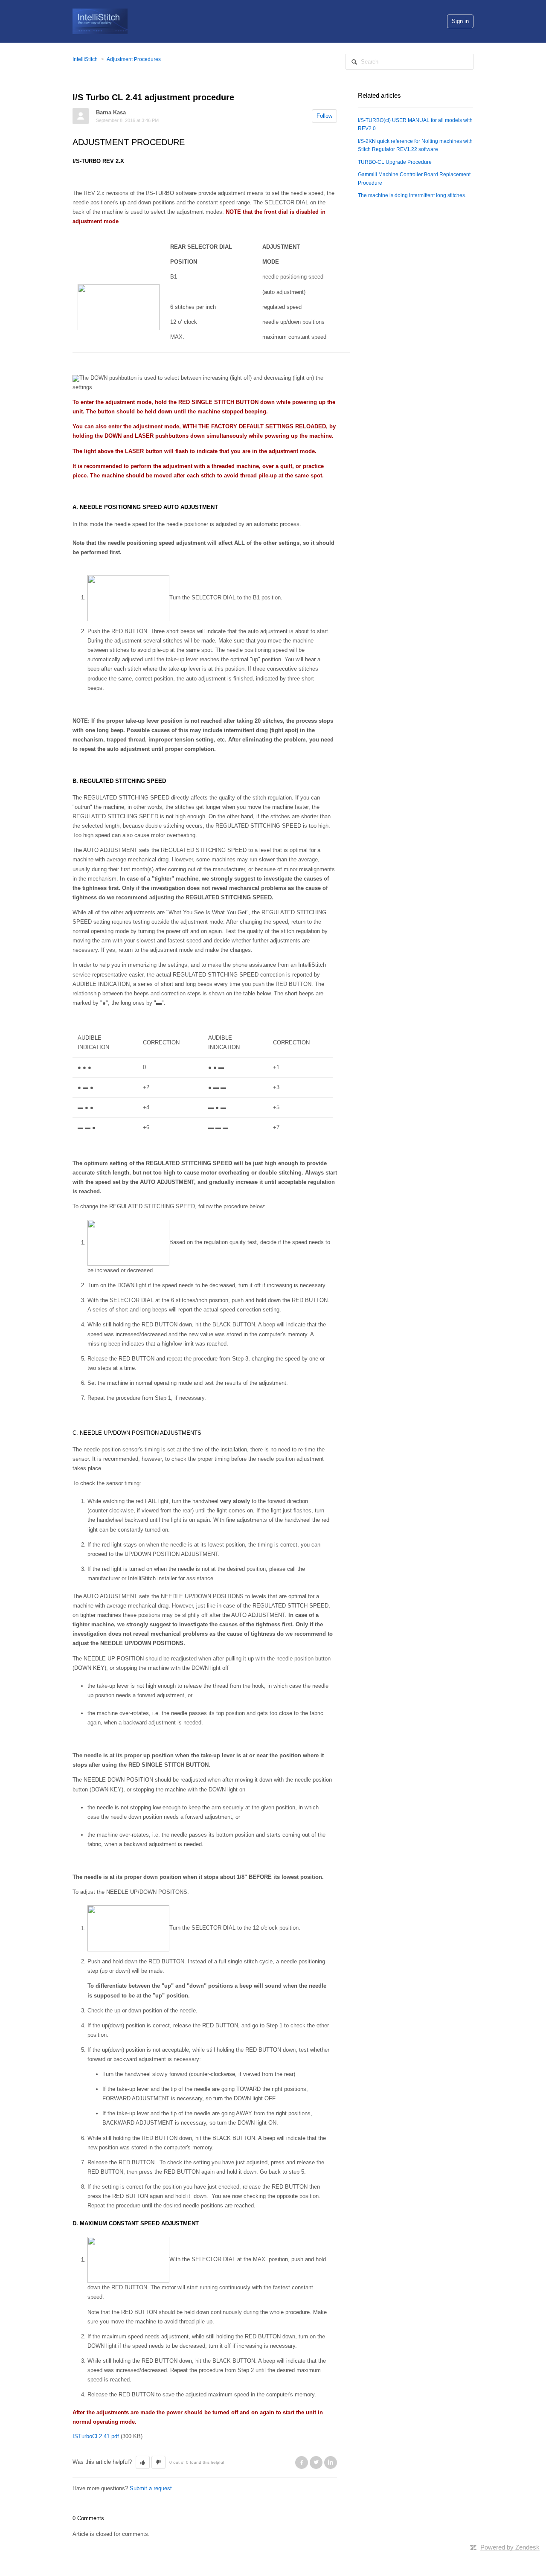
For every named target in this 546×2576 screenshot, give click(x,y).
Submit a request (151, 2488)
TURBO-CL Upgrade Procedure (395, 162)
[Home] (100, 21)
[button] (143, 2463)
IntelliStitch (85, 59)
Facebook (302, 2463)
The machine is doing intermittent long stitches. (412, 195)
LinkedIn (331, 2463)
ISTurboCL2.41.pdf (96, 2436)
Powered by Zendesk (510, 2547)
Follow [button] (324, 116)
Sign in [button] (460, 21)
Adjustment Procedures (134, 59)
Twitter (316, 2463)
